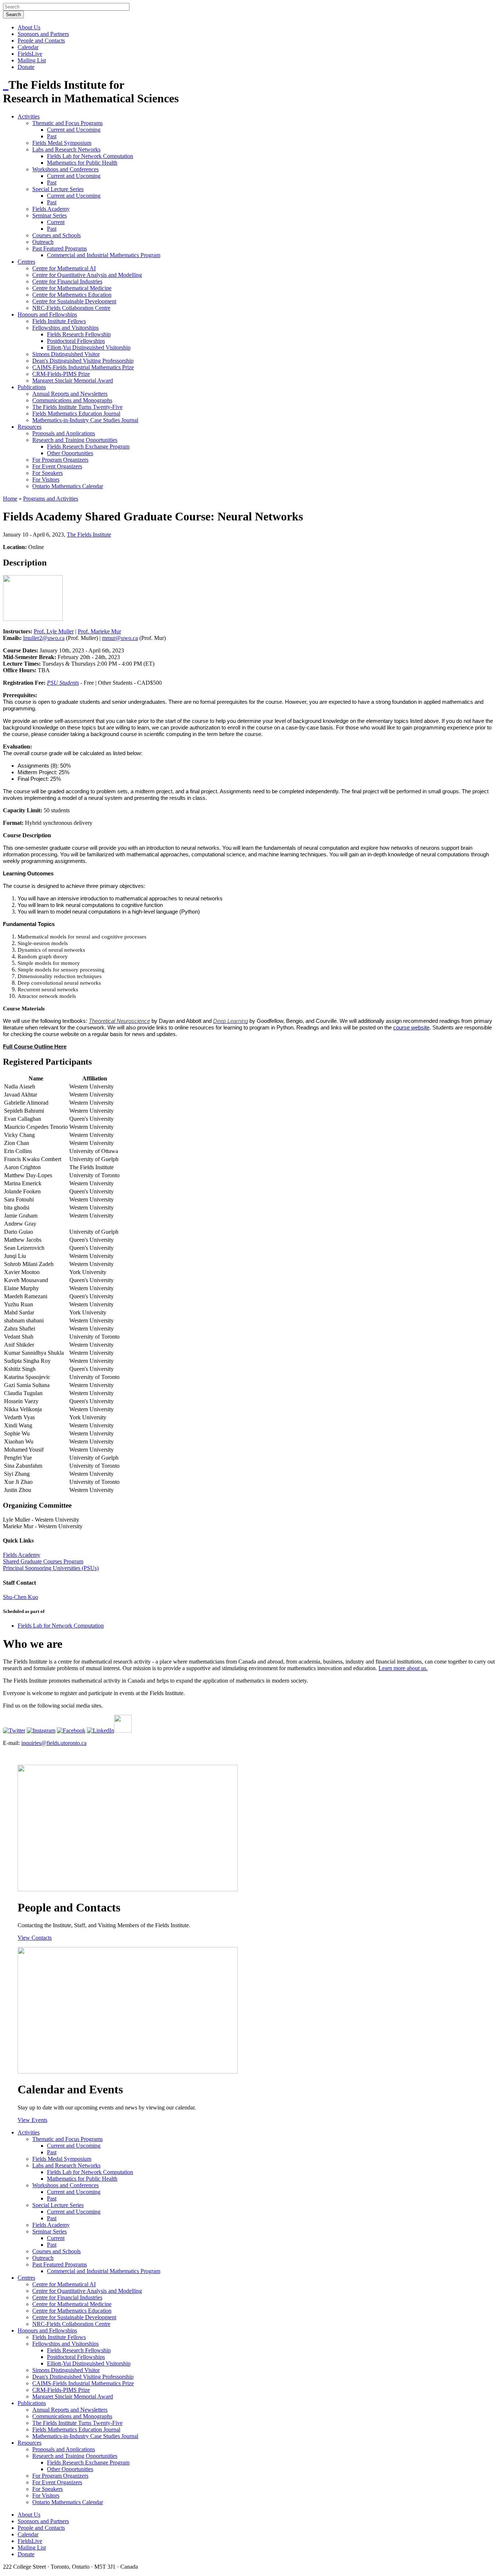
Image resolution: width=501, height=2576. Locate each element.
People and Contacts (41, 41)
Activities (29, 116)
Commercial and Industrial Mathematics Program (104, 255)
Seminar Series (50, 215)
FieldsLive (30, 54)
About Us (29, 27)
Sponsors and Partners (43, 34)
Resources (30, 427)
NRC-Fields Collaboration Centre (71, 308)
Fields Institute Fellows (59, 321)
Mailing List (32, 60)
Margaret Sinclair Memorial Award (73, 380)
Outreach (43, 242)
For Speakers (47, 473)
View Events (32, 2120)
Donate (26, 67)
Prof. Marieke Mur (99, 631)
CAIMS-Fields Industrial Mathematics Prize (83, 367)
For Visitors (46, 480)
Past (52, 136)
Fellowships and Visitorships (65, 328)
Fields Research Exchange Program (88, 447)
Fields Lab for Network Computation (90, 156)
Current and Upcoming (74, 130)
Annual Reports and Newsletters (70, 394)
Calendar (28, 47)
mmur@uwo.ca (120, 638)
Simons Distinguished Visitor (66, 354)
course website (411, 1028)
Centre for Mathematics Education (72, 295)
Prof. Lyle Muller (54, 631)
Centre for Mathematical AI (64, 268)
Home (10, 499)
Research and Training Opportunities (75, 440)
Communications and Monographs (72, 400)
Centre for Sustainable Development (74, 301)
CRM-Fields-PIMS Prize (61, 374)
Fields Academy (51, 209)
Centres (26, 262)
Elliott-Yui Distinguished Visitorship (89, 347)
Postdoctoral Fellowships (76, 341)
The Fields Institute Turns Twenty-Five (77, 407)
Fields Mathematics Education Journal (76, 414)
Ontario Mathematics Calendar (68, 486)
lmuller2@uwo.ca (44, 638)
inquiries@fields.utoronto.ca (54, 1743)
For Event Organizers (57, 466)
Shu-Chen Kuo (21, 1597)
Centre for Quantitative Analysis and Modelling (87, 275)
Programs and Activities (51, 499)
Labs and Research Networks (66, 149)
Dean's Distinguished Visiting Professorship (83, 361)
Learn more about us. (403, 1668)
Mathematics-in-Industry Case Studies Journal (85, 420)
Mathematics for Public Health (82, 163)
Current (56, 222)
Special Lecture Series (58, 189)
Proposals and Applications (64, 433)
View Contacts (35, 1938)
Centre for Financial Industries (67, 281)
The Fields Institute (89, 535)
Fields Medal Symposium (62, 143)
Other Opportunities (70, 453)
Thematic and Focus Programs (67, 123)
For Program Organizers (60, 460)
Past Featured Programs (60, 248)
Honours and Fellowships (47, 314)
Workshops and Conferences (65, 169)
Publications (32, 387)
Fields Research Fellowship (79, 334)
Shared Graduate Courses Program (43, 1561)
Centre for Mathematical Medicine (72, 288)
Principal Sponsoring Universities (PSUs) (51, 1568)
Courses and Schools (56, 235)
